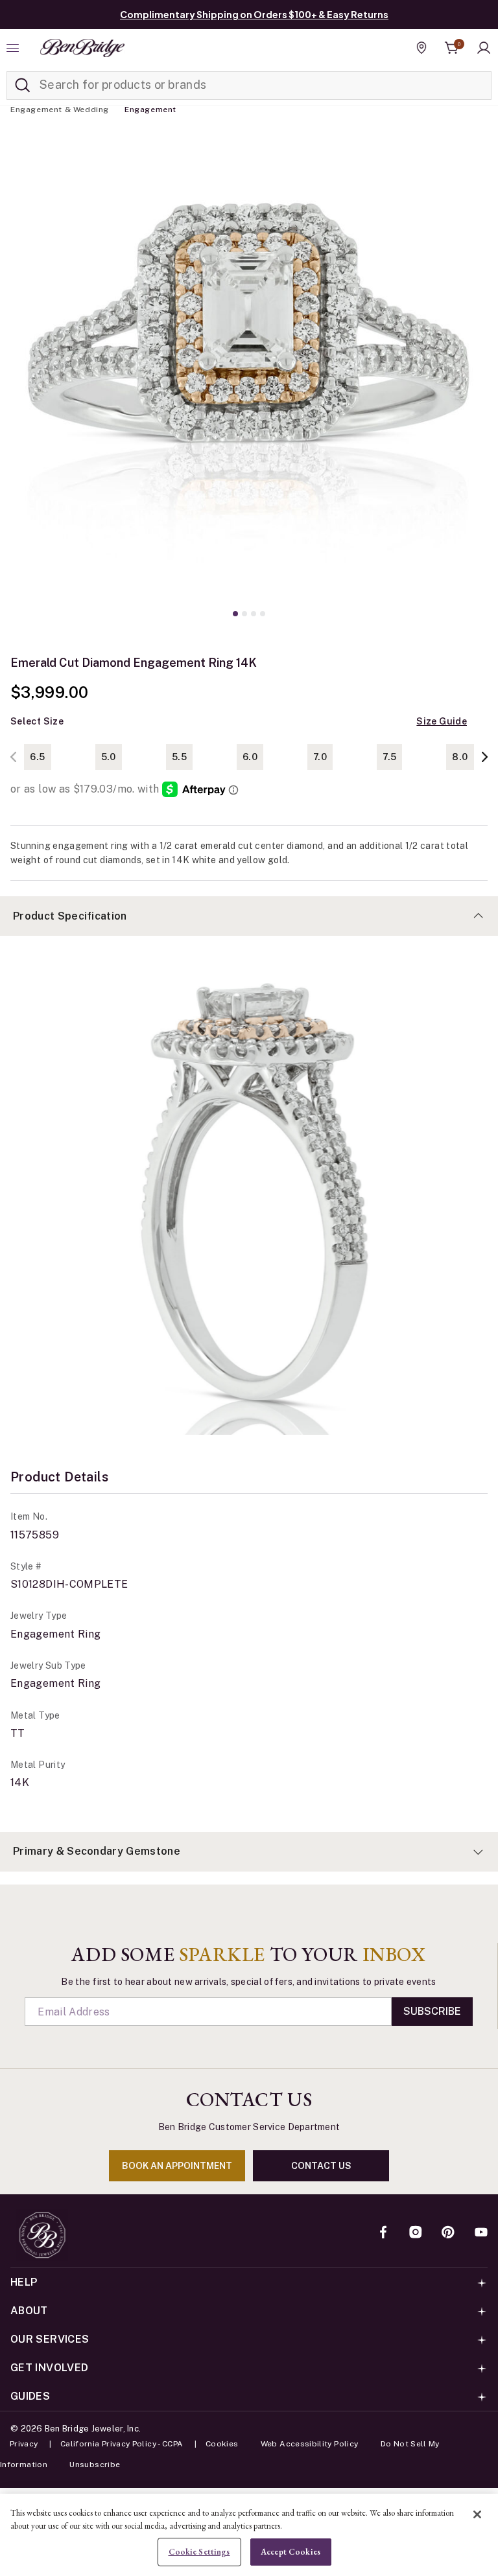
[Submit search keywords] (23, 86)
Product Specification (70, 916)
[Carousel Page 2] (244, 614)
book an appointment (177, 2166)
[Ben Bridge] (82, 48)
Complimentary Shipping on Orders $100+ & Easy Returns (254, 14)
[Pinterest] (448, 2233)
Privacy (24, 2444)
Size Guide (442, 721)
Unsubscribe (95, 2465)
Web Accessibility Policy (310, 2444)
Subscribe (432, 2011)
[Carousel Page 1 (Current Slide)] (235, 614)
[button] (484, 48)
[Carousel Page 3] (254, 614)
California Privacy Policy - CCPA (122, 2444)
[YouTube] (481, 2233)
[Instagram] (416, 2233)
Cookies (222, 2444)
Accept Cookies (290, 2552)
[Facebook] (383, 2233)
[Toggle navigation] (14, 48)
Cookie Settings (199, 2552)
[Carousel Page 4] (263, 614)
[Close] (477, 2514)
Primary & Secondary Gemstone (97, 1851)
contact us (321, 2166)
